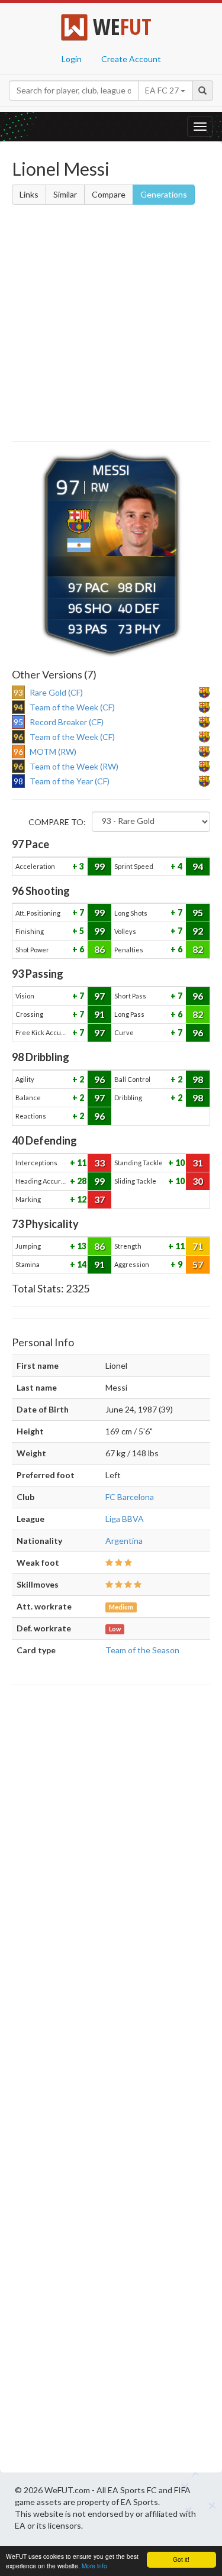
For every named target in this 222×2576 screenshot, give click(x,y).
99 (99, 866)
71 (198, 1246)
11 (81, 1163)
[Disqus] (111, 2082)
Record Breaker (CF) (67, 722)
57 (198, 1264)
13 (81, 1246)
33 (99, 1163)
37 (99, 1199)
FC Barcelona (130, 1497)
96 (198, 996)
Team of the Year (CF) (70, 781)
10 (179, 1163)
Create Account (131, 59)
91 (99, 1014)
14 (81, 1264)
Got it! (181, 2559)
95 (198, 912)
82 (198, 949)
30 (198, 1181)
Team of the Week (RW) (74, 766)
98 (198, 1079)
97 (99, 996)
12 (81, 1199)
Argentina (124, 1541)
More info (94, 2566)
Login (72, 59)
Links (29, 194)
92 (198, 931)
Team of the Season (142, 1650)
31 (198, 1163)
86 (99, 949)
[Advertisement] (111, 325)
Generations (164, 194)
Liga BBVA (125, 1519)
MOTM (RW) (53, 752)
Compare (109, 194)
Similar (65, 194)
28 (81, 1181)
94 (198, 866)
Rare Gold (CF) (56, 692)
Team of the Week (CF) (72, 707)
